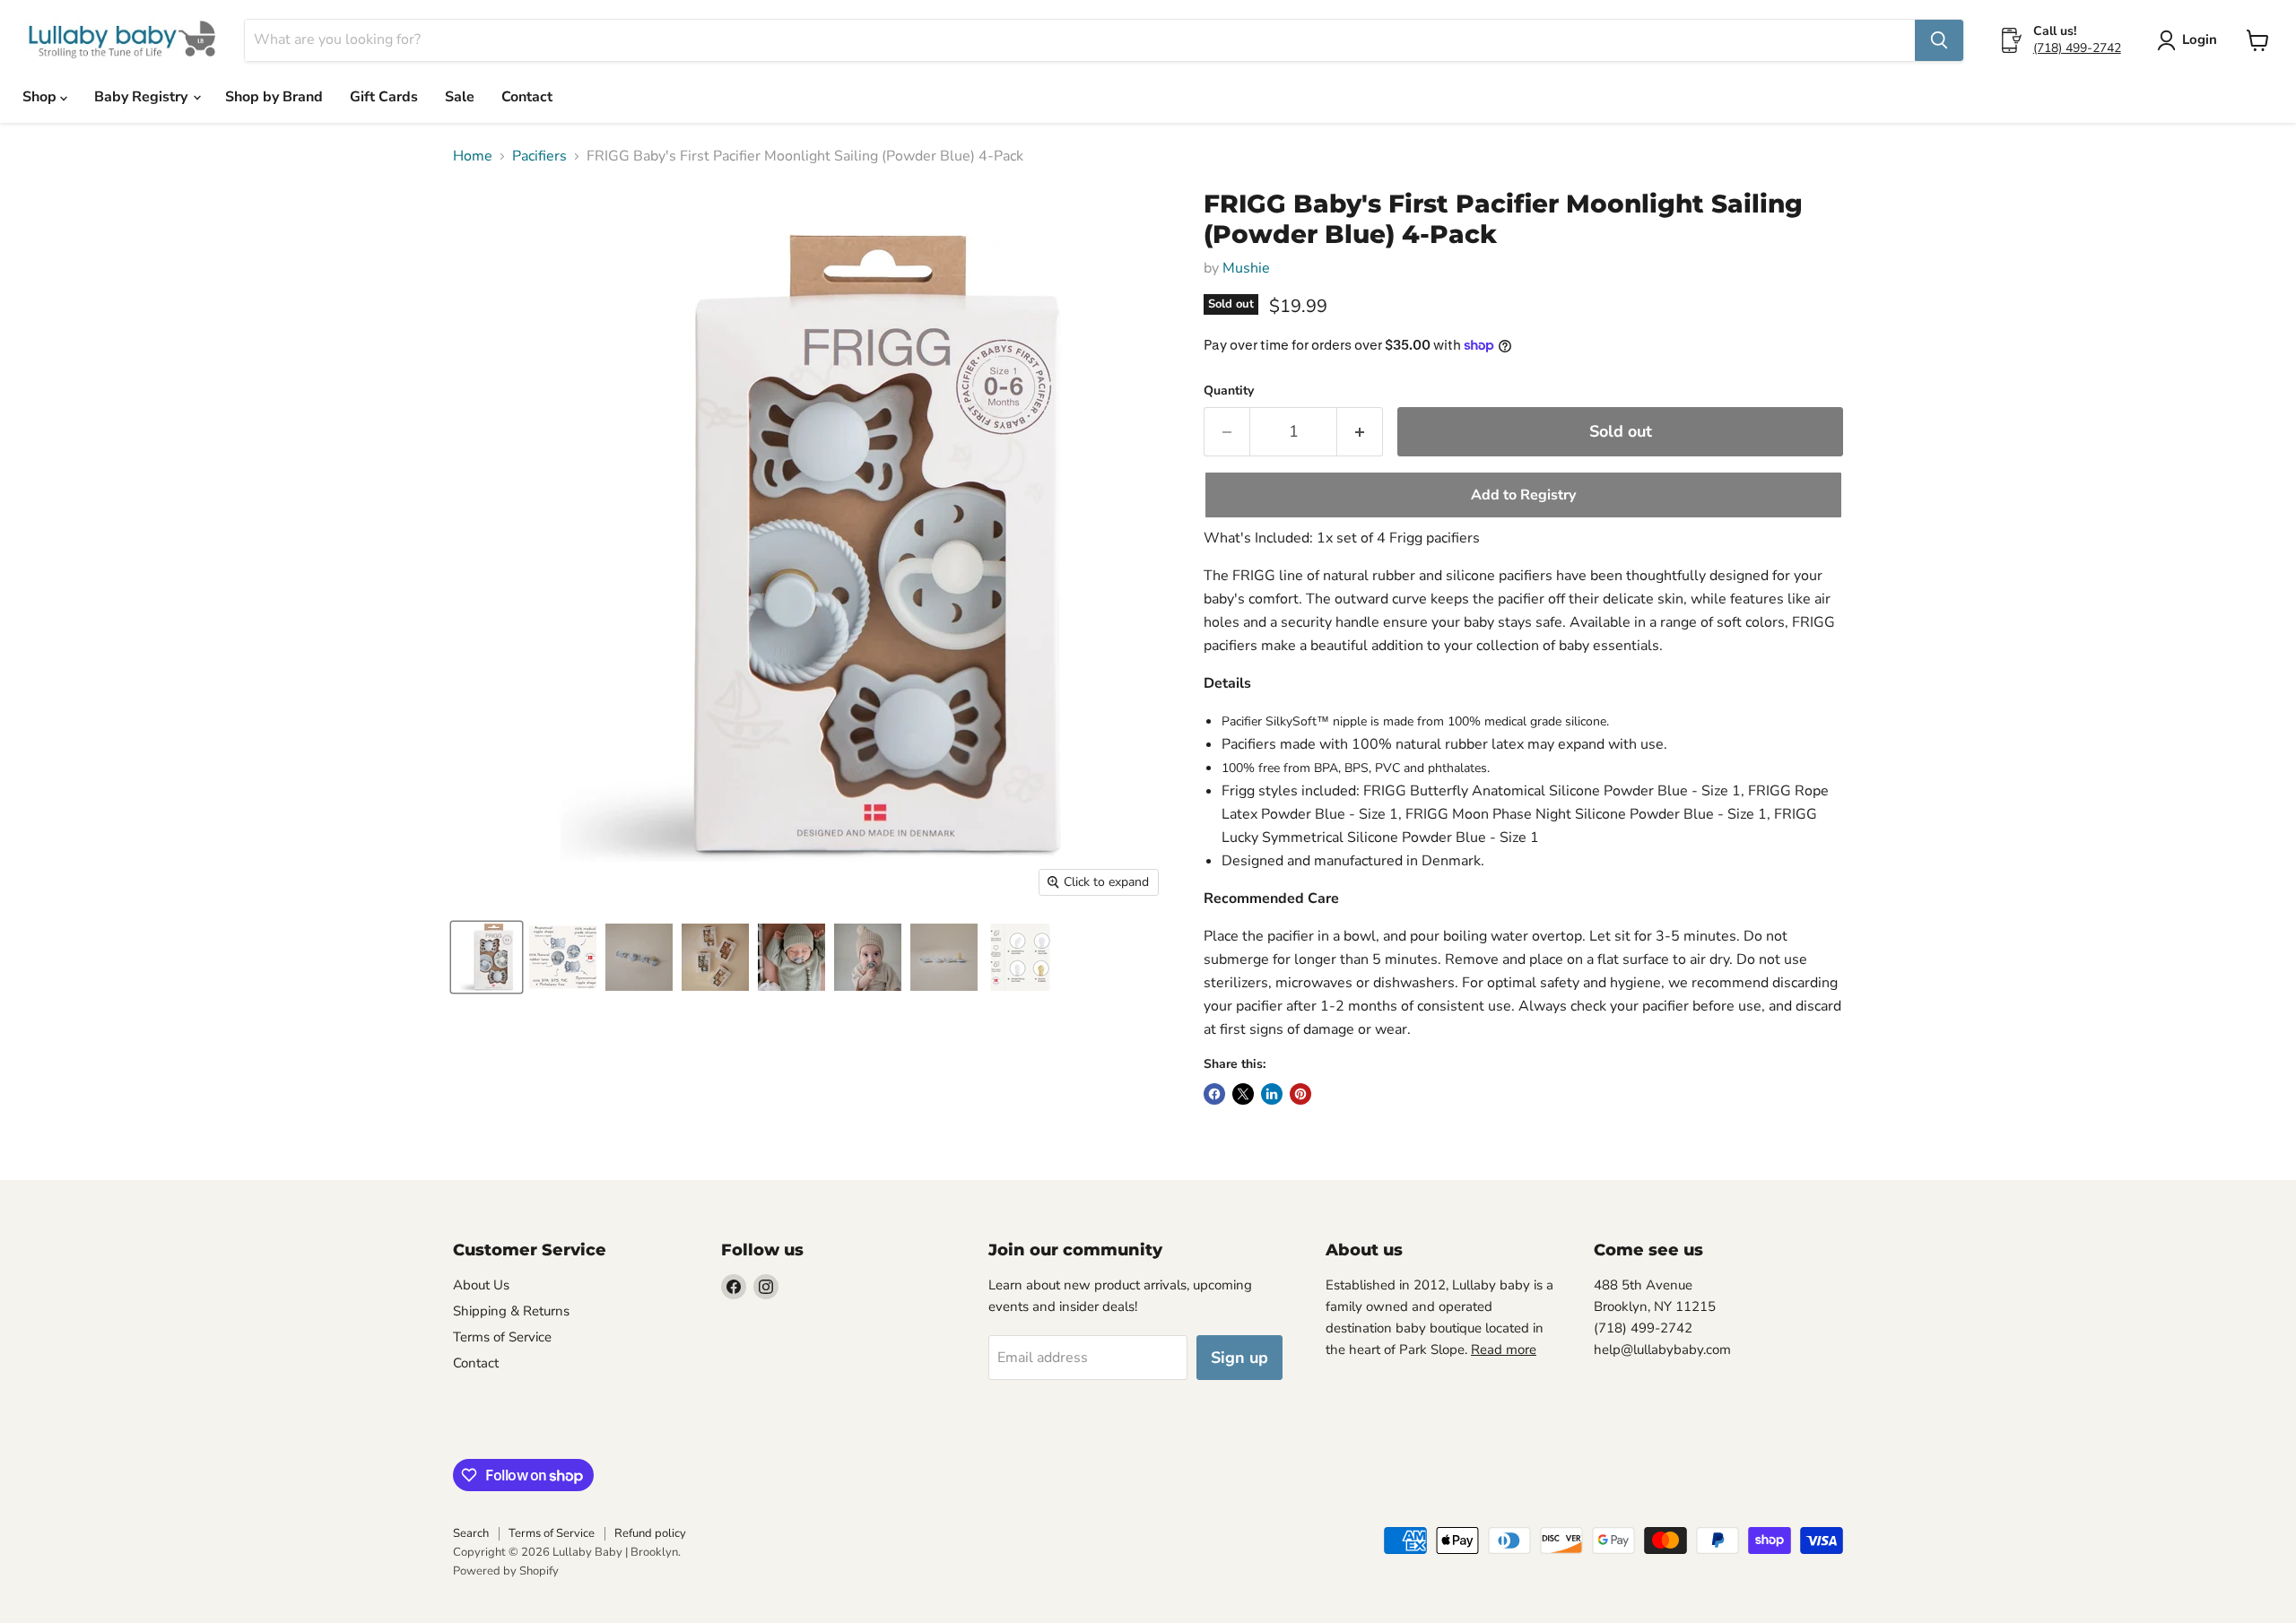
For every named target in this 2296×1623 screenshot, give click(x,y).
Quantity (1229, 391)
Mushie (1246, 268)
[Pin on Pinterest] (1300, 1094)
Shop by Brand (274, 97)
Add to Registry (1523, 495)
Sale (460, 97)
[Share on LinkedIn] (1272, 1094)
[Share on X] (1243, 1094)
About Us (481, 1285)
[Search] (1939, 40)
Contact (527, 97)
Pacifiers (539, 156)
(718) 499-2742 (2077, 48)
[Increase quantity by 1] (1360, 432)
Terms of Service (502, 1337)
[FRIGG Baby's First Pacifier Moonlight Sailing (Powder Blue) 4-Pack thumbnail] (487, 957)
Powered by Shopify (506, 1571)
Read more (1504, 1350)
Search (471, 1533)
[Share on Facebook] (1214, 1094)
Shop (41, 97)
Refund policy (650, 1533)
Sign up (1239, 1358)
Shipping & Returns (511, 1311)
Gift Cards (384, 97)
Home (473, 156)
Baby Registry (143, 97)
